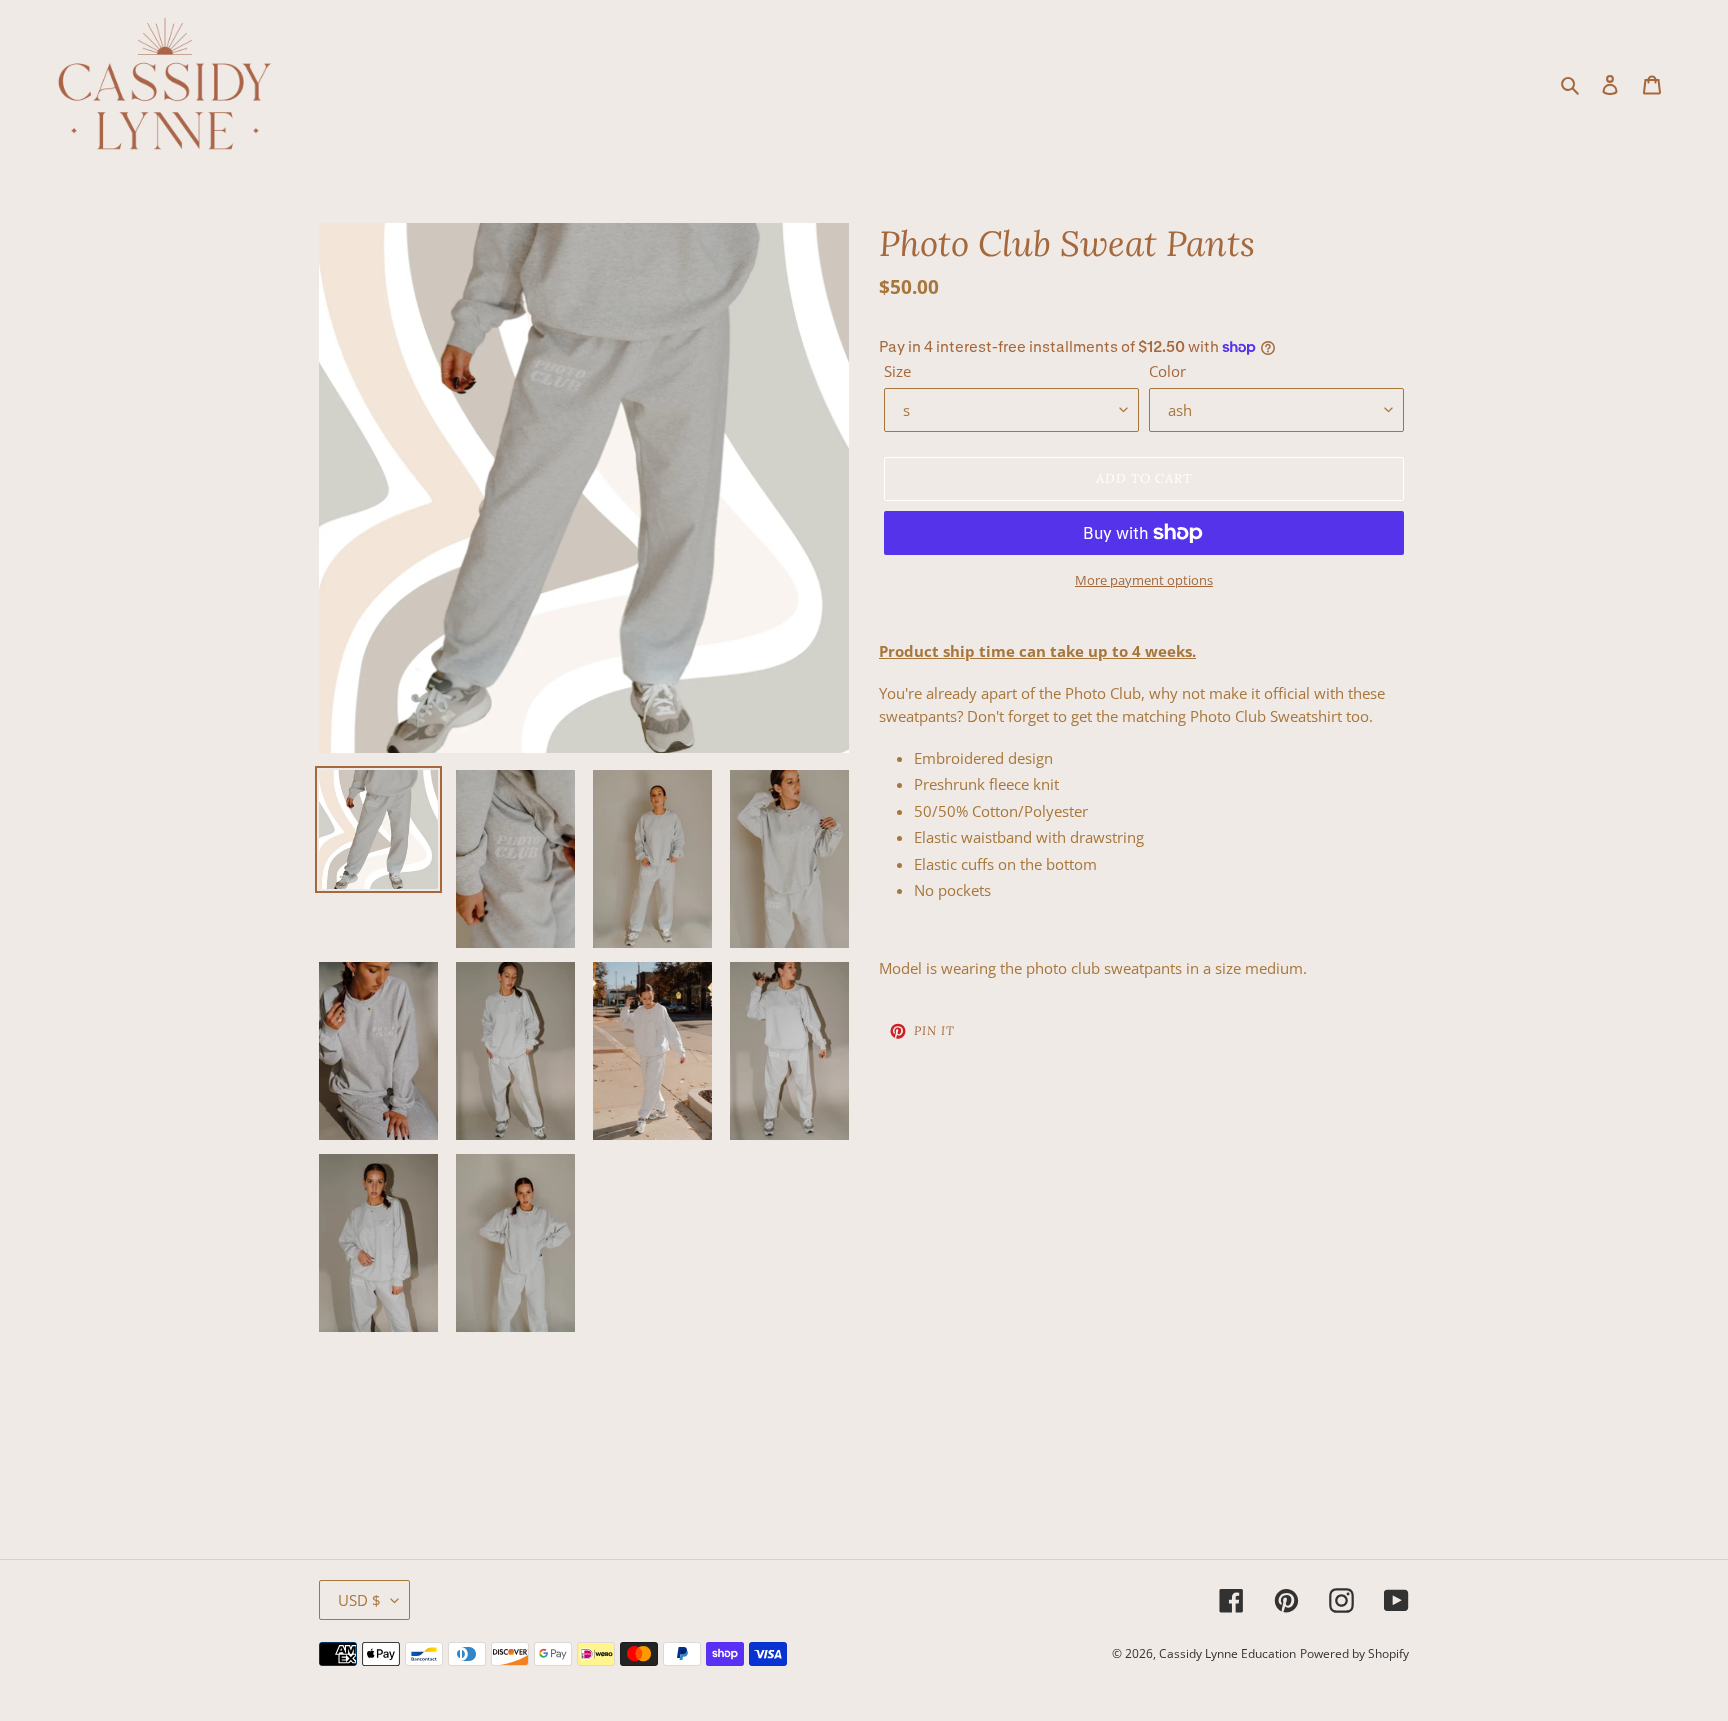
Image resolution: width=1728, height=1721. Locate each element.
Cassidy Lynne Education (1227, 1653)
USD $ (359, 1600)
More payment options (1144, 580)
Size (897, 371)
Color (1167, 371)
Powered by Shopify (1354, 1653)
